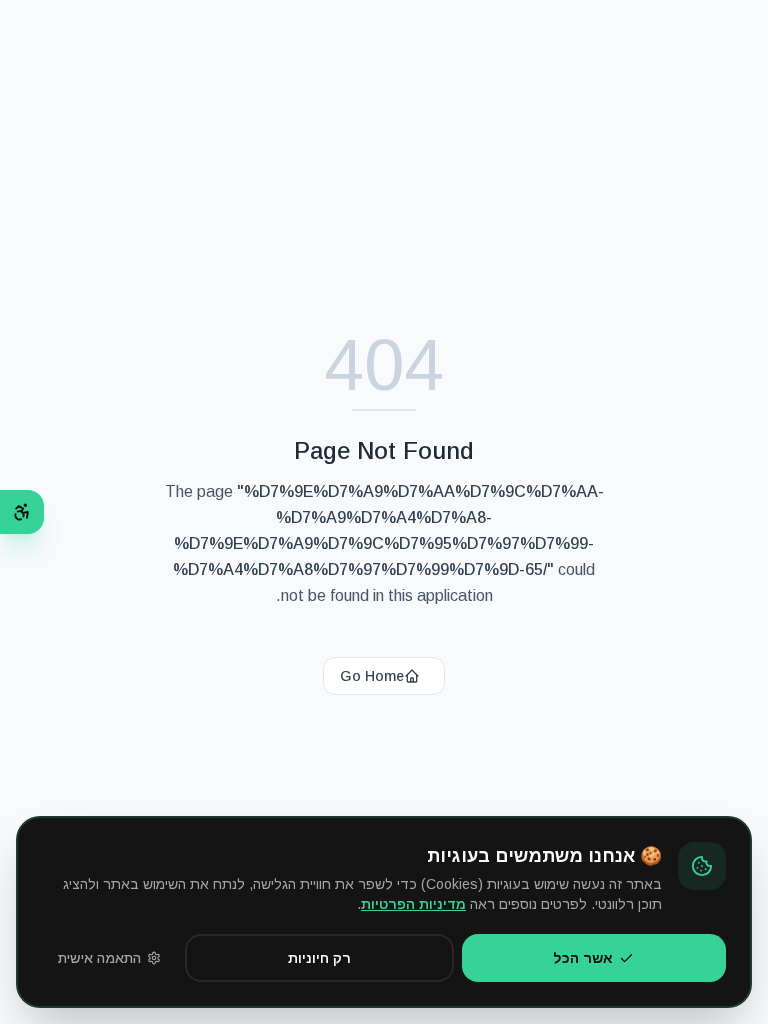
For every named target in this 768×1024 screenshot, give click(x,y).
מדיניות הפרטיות (413, 904)
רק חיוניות (319, 958)
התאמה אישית (99, 958)
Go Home (372, 676)
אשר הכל (583, 958)
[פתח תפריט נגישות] (22, 512)
